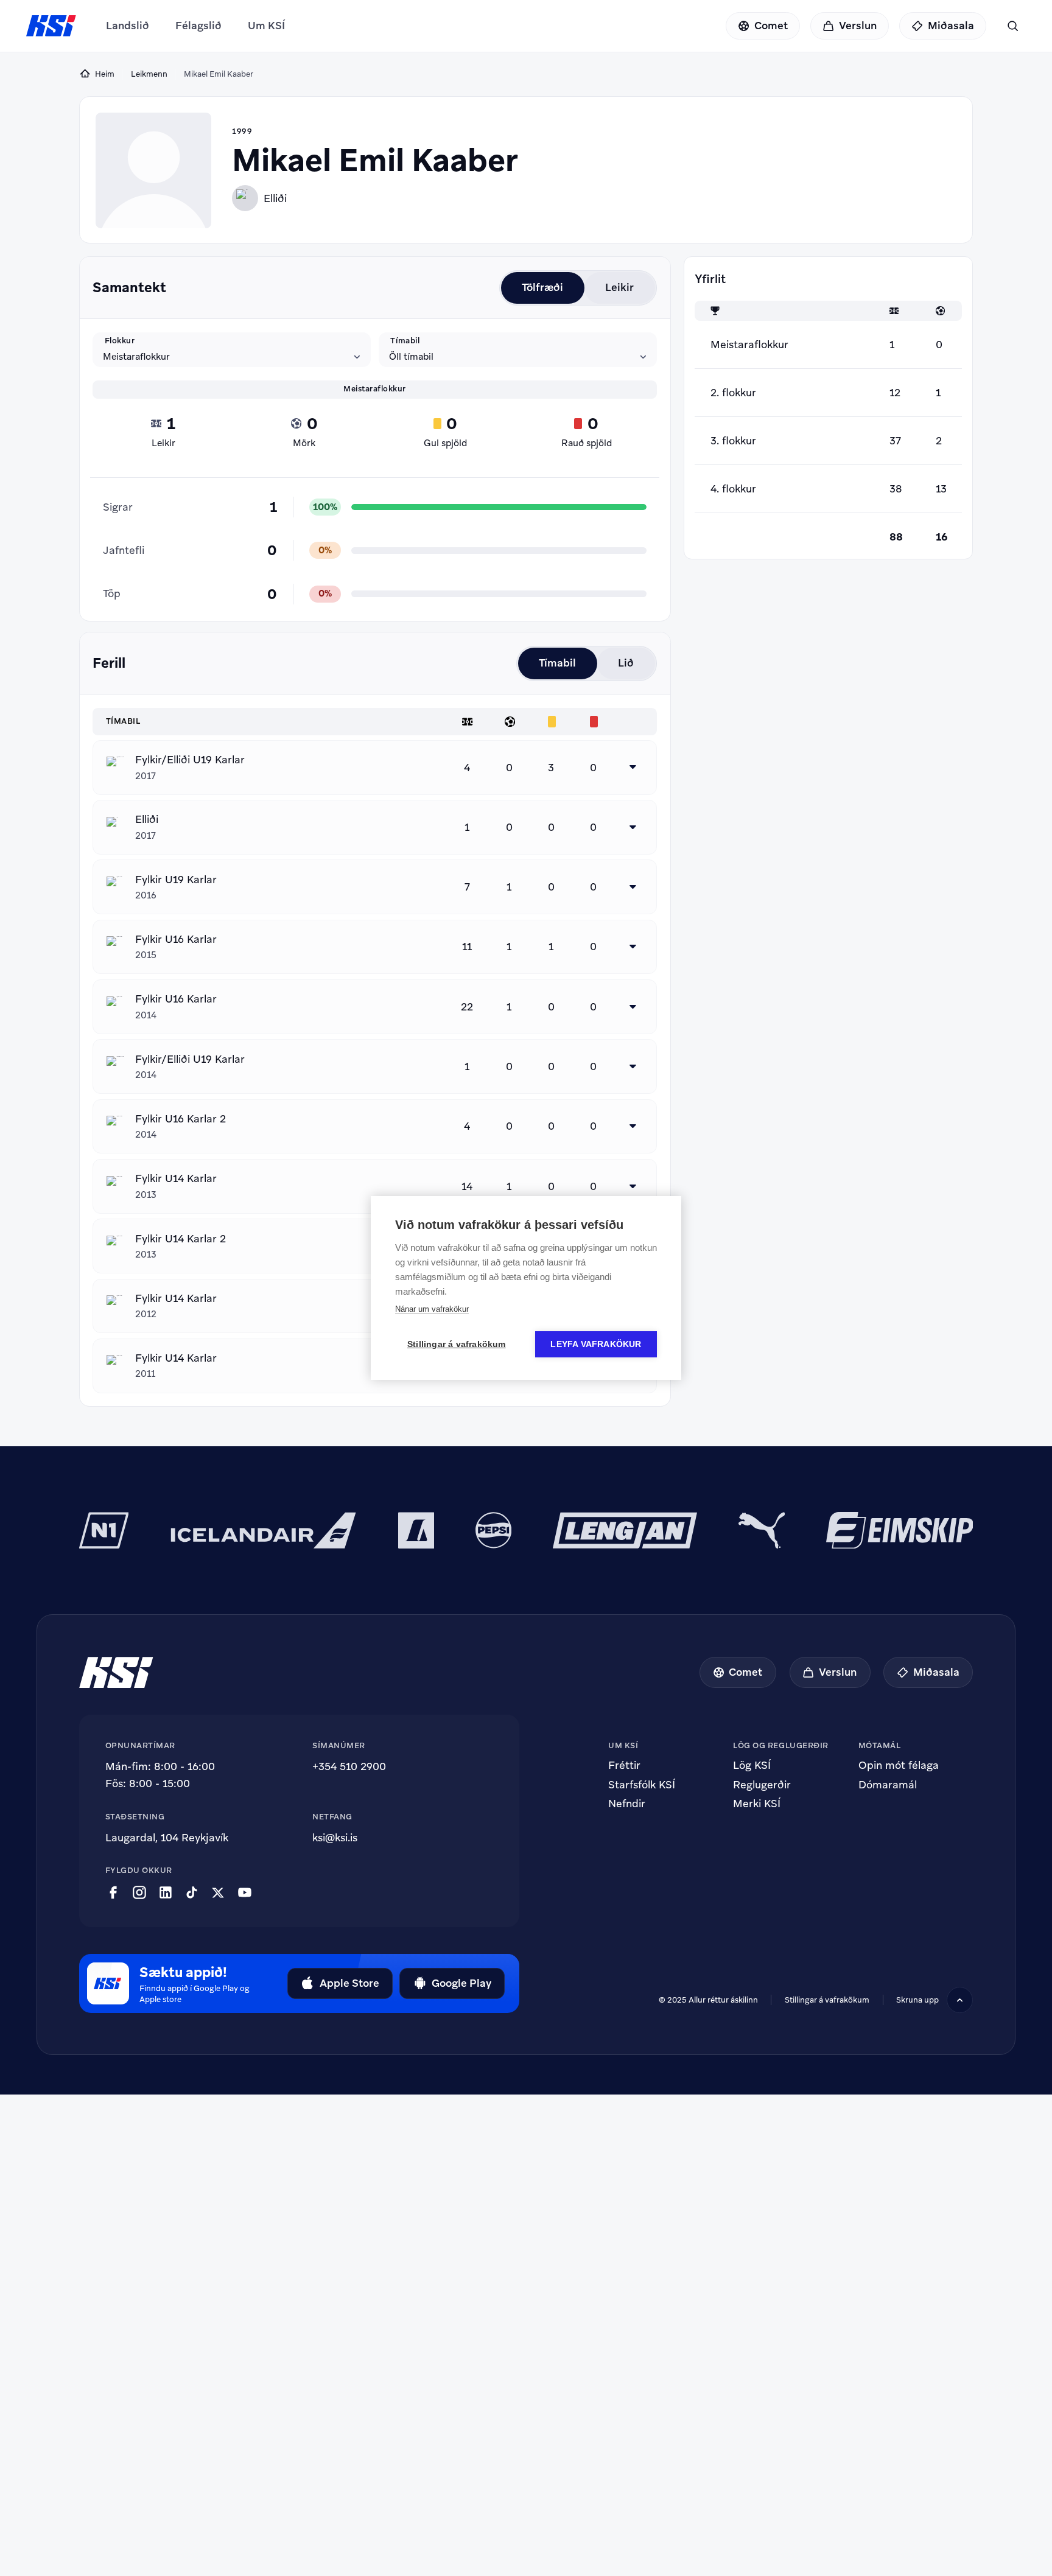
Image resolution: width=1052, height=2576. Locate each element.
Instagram (139, 1893)
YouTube (245, 1893)
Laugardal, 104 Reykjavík (167, 1838)
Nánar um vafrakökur (432, 1309)
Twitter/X (218, 1893)
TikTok (192, 1893)
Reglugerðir (762, 1785)
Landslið (128, 26)
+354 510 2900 (349, 1766)
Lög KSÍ (752, 1766)
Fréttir (624, 1766)
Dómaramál (888, 1785)
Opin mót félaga (899, 1766)
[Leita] (1013, 26)
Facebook (113, 1893)
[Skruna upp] (960, 2000)
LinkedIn (166, 1893)
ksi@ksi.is (335, 1838)
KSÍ (51, 26)
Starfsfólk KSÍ (642, 1785)
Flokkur (120, 340)
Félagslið (198, 26)
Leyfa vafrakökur (596, 1344)
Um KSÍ (266, 26)
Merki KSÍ (757, 1804)
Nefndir (627, 1804)
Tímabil (405, 340)
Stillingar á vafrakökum (457, 1344)
